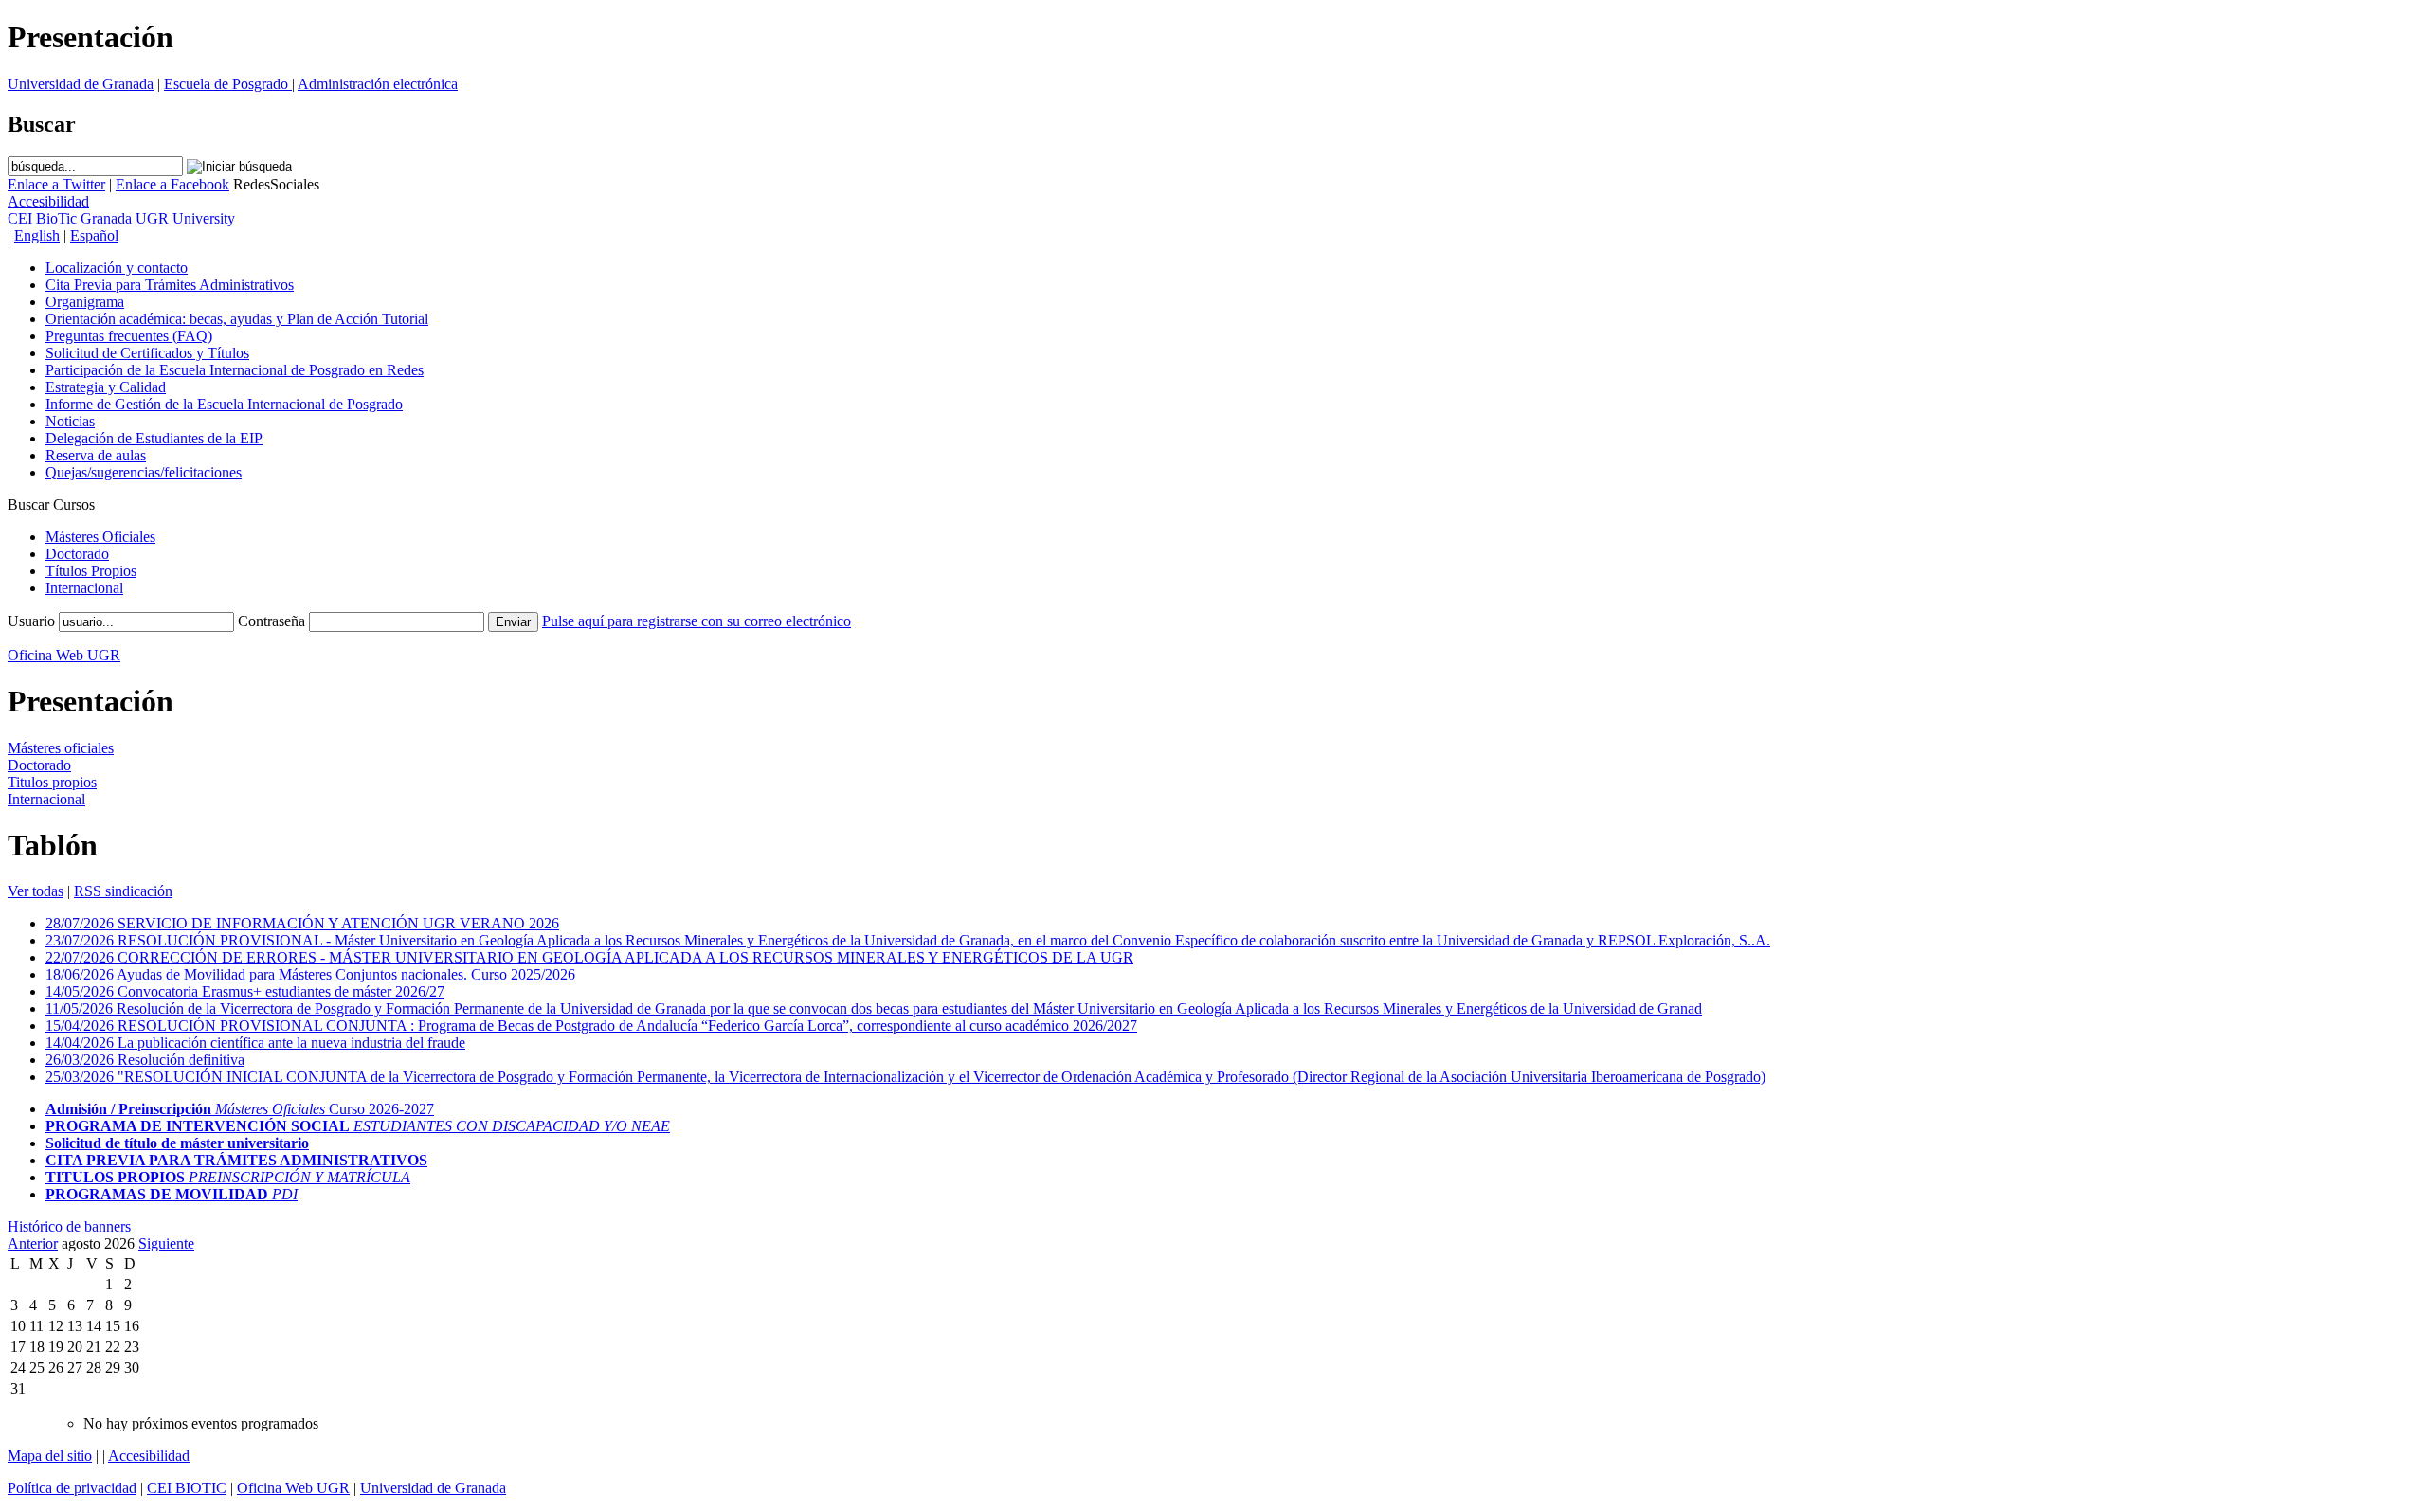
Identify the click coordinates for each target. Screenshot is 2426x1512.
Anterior (33, 1243)
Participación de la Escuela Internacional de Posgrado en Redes (235, 370)
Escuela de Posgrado (228, 84)
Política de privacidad (72, 1488)
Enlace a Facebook (172, 184)
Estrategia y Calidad (106, 387)
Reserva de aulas (96, 455)
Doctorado (77, 554)
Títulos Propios (91, 571)
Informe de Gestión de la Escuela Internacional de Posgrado (224, 404)
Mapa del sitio (50, 1456)
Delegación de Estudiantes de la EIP (154, 438)
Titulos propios (52, 782)
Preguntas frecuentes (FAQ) (129, 336)
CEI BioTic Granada (70, 218)
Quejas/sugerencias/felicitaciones (144, 472)
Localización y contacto (117, 268)
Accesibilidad (149, 1456)
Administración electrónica (378, 84)
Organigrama (85, 302)
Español (94, 235)
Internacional (84, 588)
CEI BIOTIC (187, 1488)
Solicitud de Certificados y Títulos (147, 353)
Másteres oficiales (61, 748)
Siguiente (166, 1243)
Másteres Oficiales (100, 537)
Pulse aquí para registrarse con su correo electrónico (697, 621)
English (37, 235)
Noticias (70, 421)
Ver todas (36, 891)
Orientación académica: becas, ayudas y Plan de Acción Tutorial (237, 319)
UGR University (185, 218)
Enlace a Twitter (56, 184)
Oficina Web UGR (64, 655)
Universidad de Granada (81, 84)
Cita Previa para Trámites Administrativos (170, 285)
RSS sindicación (123, 891)
